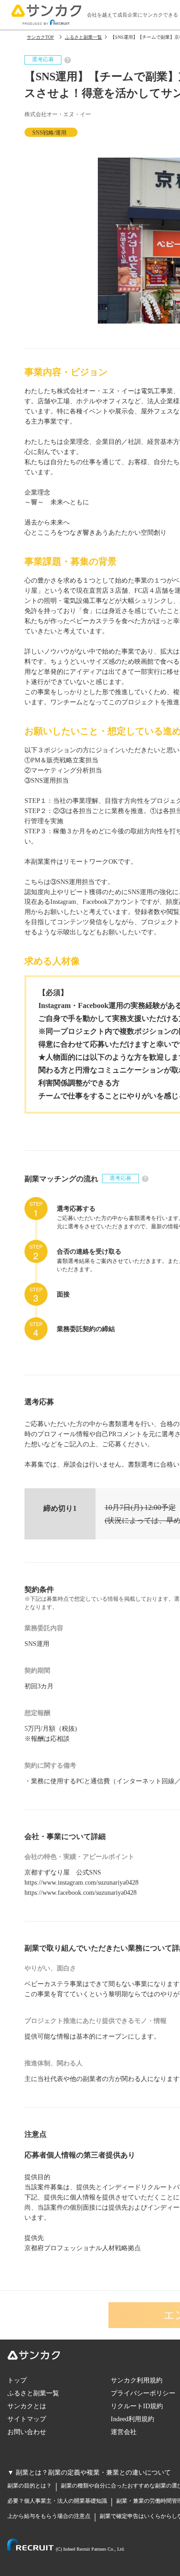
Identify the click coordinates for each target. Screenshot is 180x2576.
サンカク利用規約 (137, 2380)
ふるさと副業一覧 (33, 2393)
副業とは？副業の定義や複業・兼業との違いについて (93, 2473)
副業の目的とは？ (30, 2486)
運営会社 (124, 2432)
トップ (17, 2380)
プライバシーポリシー (143, 2393)
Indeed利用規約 (132, 2419)
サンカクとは (27, 2406)
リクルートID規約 (137, 2406)
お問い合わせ (27, 2432)
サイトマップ (27, 2419)
